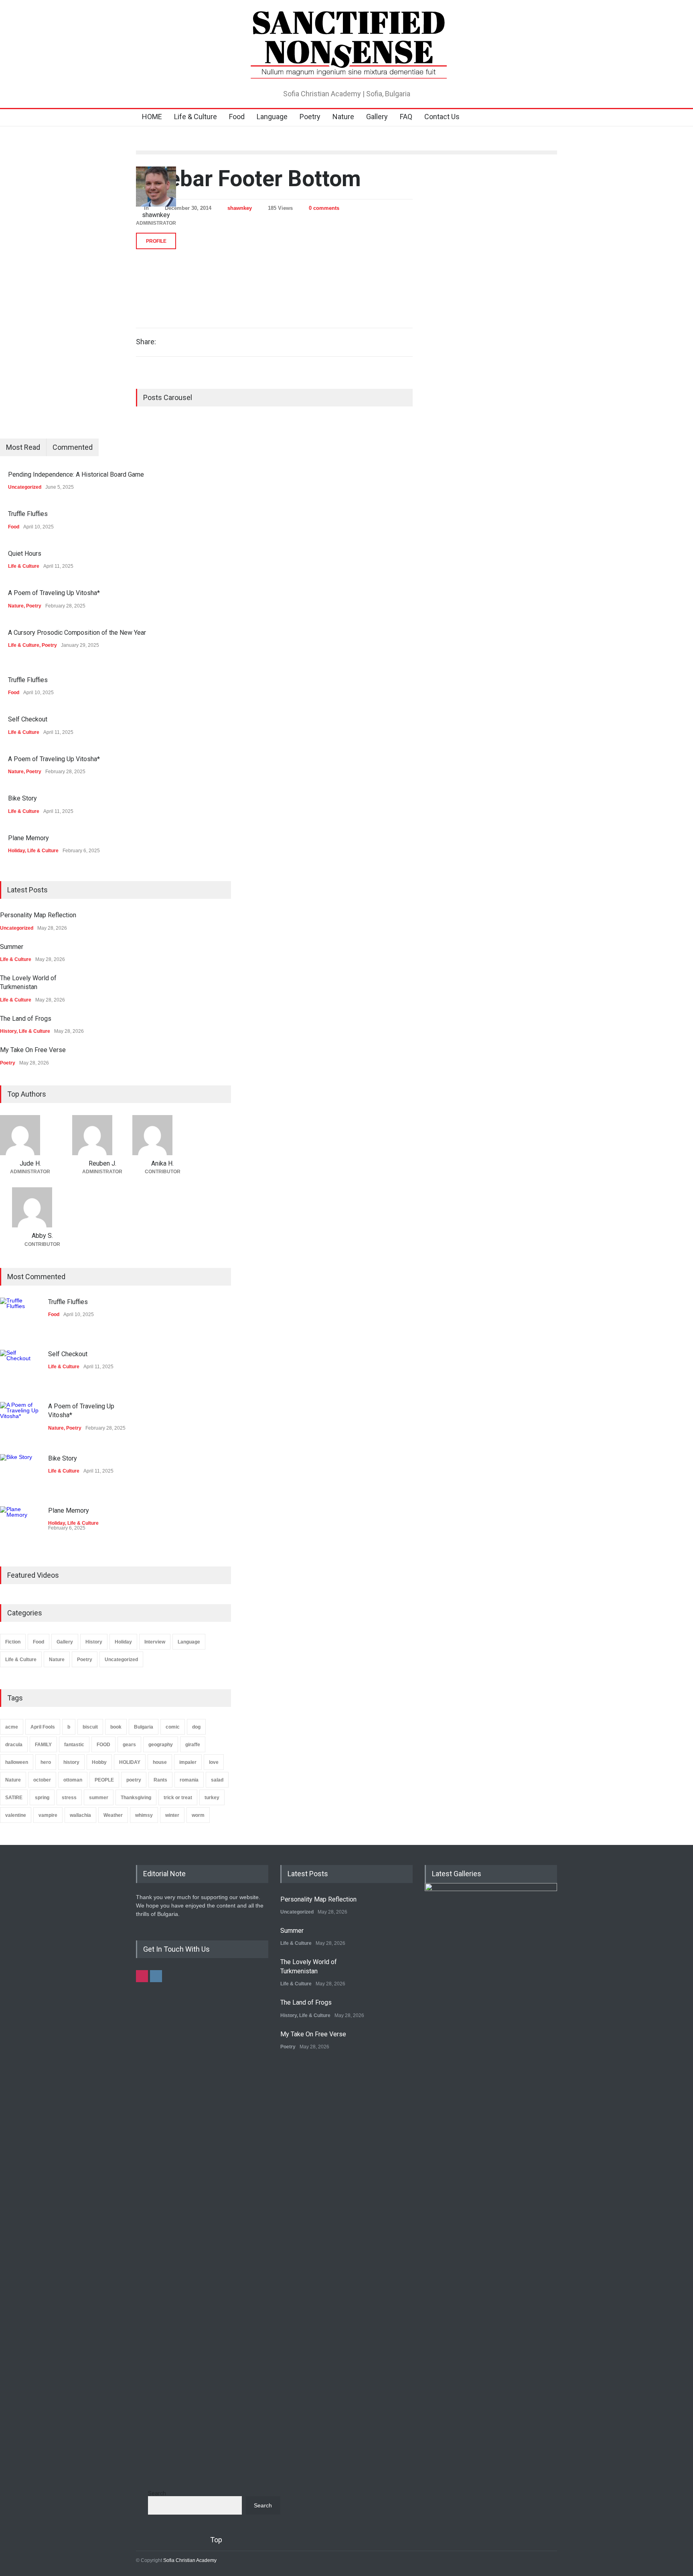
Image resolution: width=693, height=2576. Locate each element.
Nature (343, 117)
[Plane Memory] (20, 1526)
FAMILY (43, 1745)
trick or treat (178, 1798)
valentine (16, 1815)
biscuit (90, 1727)
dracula (14, 1745)
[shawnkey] (156, 187)
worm (198, 1815)
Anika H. (162, 1163)
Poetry (310, 117)
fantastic (74, 1745)
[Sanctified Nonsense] (346, 70)
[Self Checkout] (20, 1370)
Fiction (13, 1642)
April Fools (43, 1727)
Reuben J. (102, 1163)
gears (129, 1745)
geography (161, 1745)
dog (196, 1727)
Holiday (16, 851)
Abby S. (42, 1236)
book (116, 1727)
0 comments (324, 208)
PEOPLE (104, 1780)
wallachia (80, 1815)
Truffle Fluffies (28, 514)
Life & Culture (196, 117)
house (160, 1762)
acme (12, 1727)
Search (157, 2493)
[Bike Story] (20, 1474)
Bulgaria (144, 1727)
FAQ (406, 117)
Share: (146, 342)
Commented (73, 447)
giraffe (193, 1745)
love (214, 1762)
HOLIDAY (130, 1762)
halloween (17, 1762)
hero (46, 1762)
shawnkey (240, 208)
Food (237, 117)
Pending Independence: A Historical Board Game (76, 474)
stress (69, 1798)
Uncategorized (25, 487)
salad (217, 1780)
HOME (152, 117)
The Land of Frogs (26, 1019)
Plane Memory (28, 838)
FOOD (103, 1745)
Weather (113, 1815)
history (71, 1762)
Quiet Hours (25, 554)
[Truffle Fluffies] (20, 1318)
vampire (48, 1815)
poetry (134, 1780)
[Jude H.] (30, 1135)
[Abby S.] (42, 1207)
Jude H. (30, 1163)
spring (42, 1798)
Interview (155, 1642)
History (8, 1031)
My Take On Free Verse (33, 1050)
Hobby (99, 1762)
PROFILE (156, 241)
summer (99, 1798)
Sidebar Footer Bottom (248, 179)
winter (172, 1815)
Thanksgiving (136, 1798)
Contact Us (442, 117)
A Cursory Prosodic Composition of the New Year (77, 633)
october (42, 1780)
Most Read (23, 447)
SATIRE (14, 1798)
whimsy (144, 1815)
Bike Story (22, 798)
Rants (160, 1780)
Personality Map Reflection (38, 915)
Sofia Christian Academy (190, 2560)
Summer (12, 947)
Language (272, 117)
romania (189, 1780)
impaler (188, 1762)
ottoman (73, 1780)
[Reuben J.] (102, 1135)
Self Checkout (28, 719)
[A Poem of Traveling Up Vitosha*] (20, 1422)
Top (216, 2540)
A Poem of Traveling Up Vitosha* (54, 593)
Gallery (377, 117)
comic (173, 1727)
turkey (212, 1798)
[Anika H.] (162, 1135)
